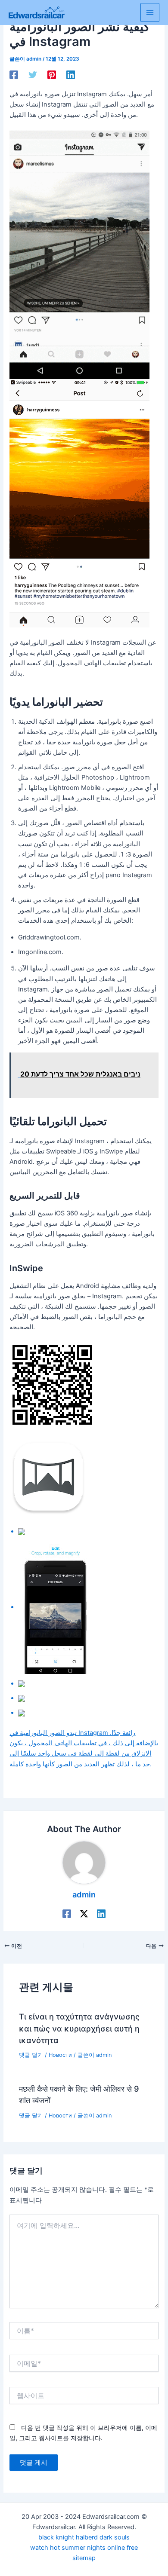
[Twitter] (33, 75)
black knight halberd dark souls (84, 2537)
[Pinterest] (52, 75)
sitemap (84, 2558)
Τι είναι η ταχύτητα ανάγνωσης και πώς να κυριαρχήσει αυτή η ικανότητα (79, 2028)
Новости (60, 2055)
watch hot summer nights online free (84, 2548)
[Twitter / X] (84, 1914)
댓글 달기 (31, 2055)
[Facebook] (14, 75)
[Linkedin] (71, 75)
